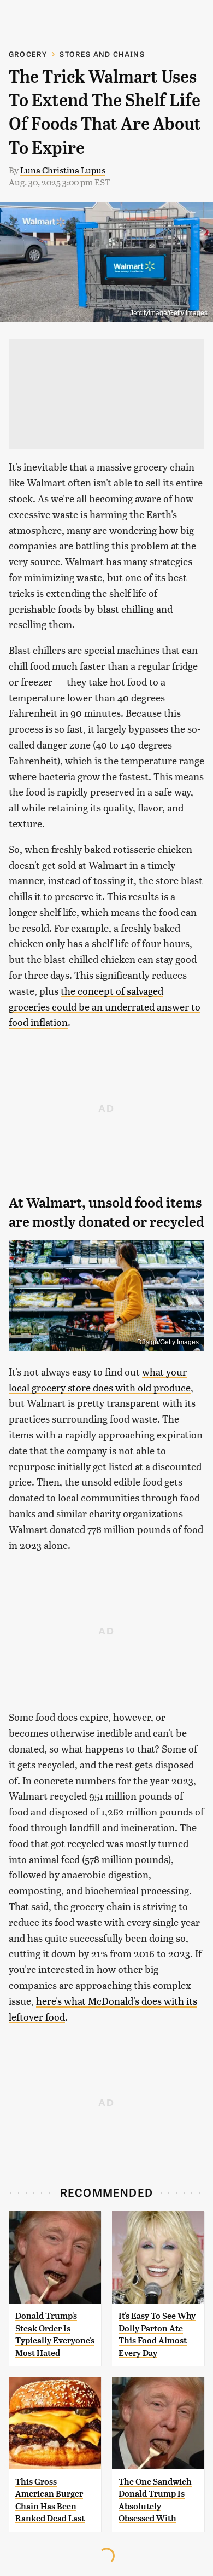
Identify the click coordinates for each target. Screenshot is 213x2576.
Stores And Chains (102, 54)
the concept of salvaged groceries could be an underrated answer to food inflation (105, 1006)
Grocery (28, 54)
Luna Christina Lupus (63, 170)
